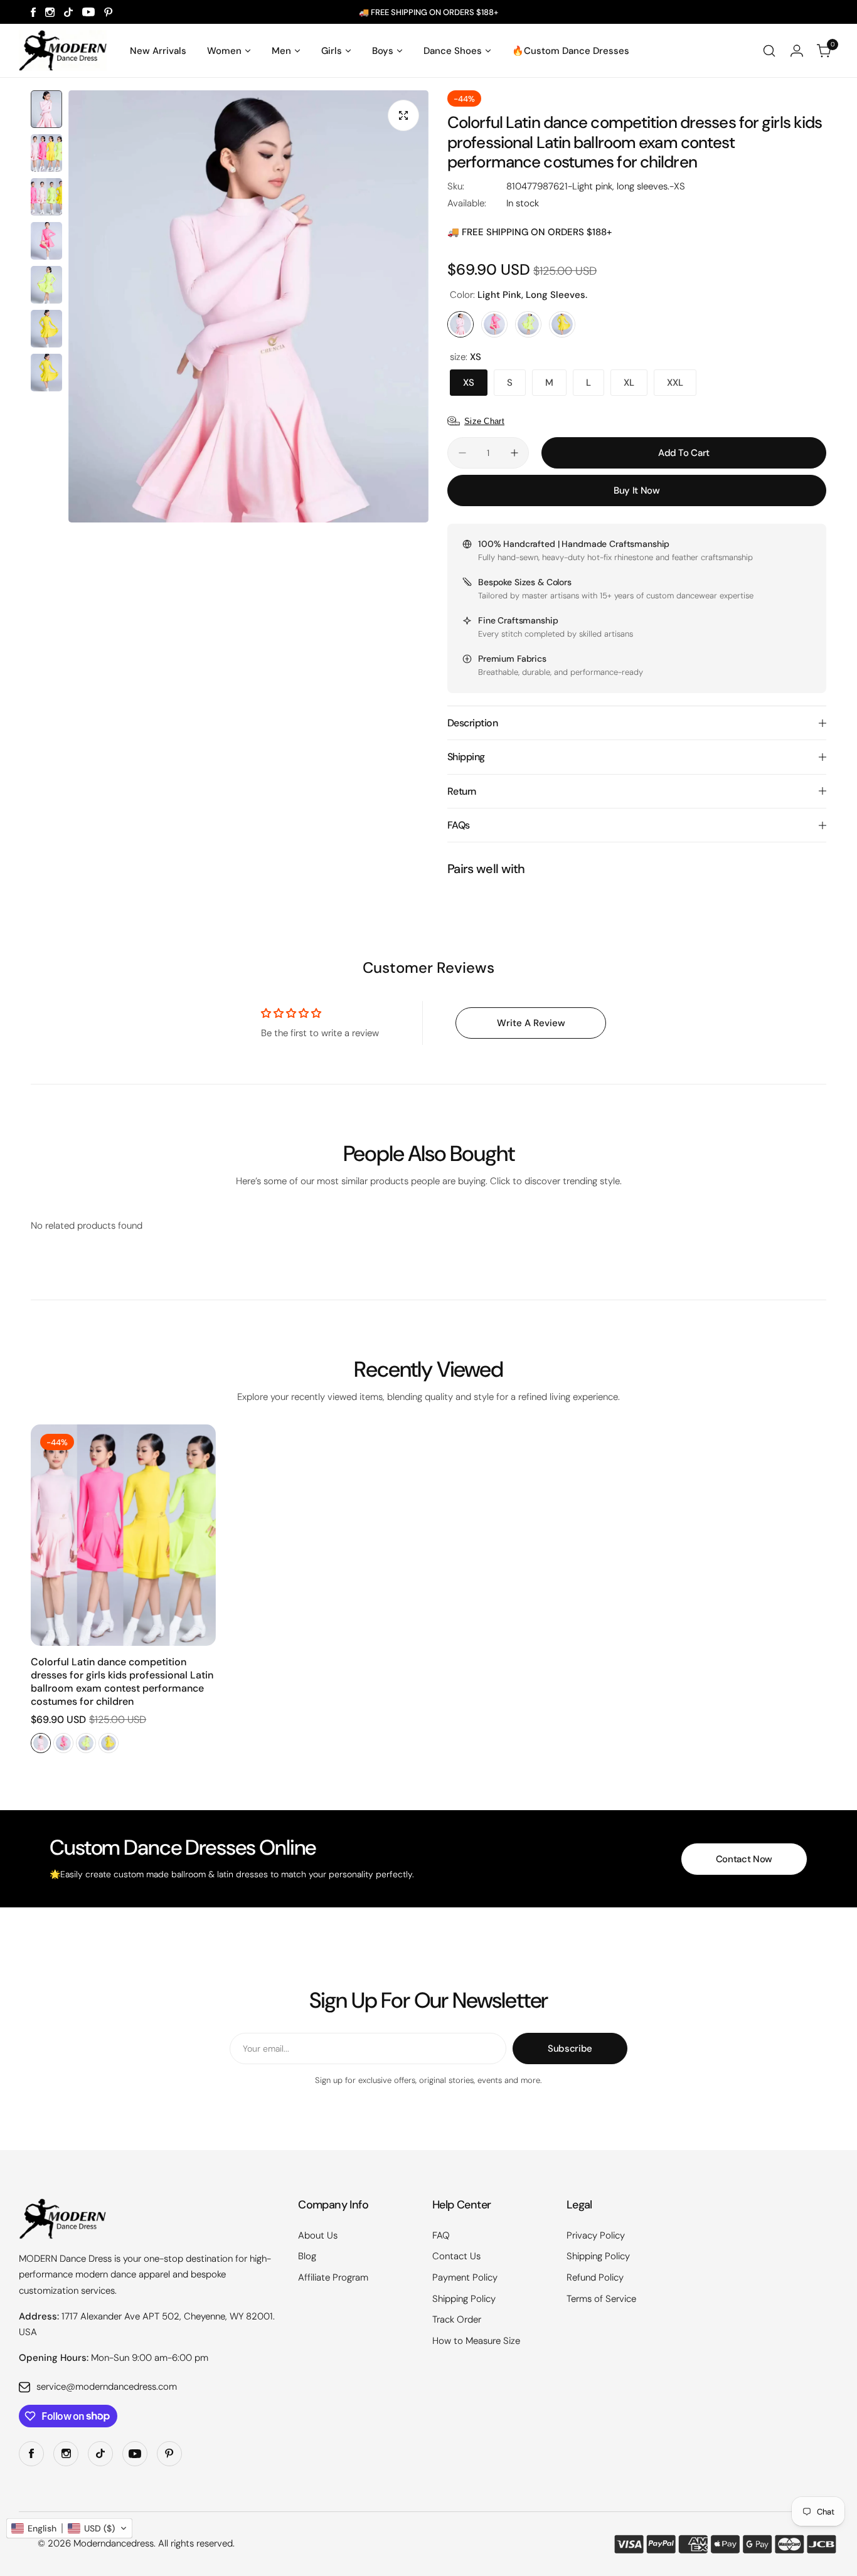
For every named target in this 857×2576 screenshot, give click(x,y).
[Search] (769, 51)
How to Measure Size (476, 2341)
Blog (307, 2256)
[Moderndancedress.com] (63, 50)
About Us (318, 2235)
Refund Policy (595, 2277)
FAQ (441, 2235)
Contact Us (456, 2256)
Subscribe (570, 2049)
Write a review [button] (531, 1023)
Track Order (457, 2319)
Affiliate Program (333, 2277)
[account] (797, 51)
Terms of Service (601, 2299)
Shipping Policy (464, 2299)
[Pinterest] (109, 12)
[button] (69, 2528)
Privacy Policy (596, 2235)
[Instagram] (50, 12)
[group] (248, 306)
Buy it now (636, 490)
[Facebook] (33, 12)
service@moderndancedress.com (107, 2387)
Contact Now (744, 1859)
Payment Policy (465, 2277)
